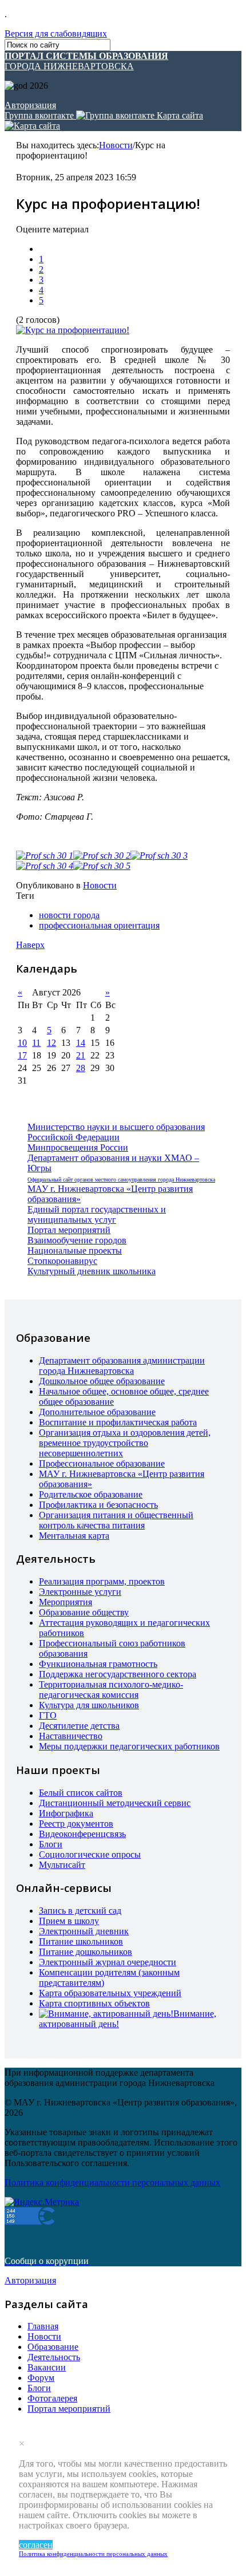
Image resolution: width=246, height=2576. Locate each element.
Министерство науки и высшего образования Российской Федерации (116, 1132)
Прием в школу (69, 1921)
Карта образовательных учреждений (110, 1993)
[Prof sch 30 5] (102, 866)
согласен (36, 2545)
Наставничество (71, 1736)
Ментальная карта (74, 1536)
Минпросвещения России (78, 1147)
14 (81, 1043)
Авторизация (30, 105)
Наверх (30, 945)
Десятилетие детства (79, 1726)
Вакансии (47, 2367)
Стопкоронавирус (62, 1261)
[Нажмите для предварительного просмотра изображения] (73, 330)
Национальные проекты (75, 1251)
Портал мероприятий (69, 1230)
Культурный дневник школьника (92, 1271)
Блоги (51, 1844)
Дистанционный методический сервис (115, 1803)
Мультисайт (62, 1865)
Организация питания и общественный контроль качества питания (116, 1520)
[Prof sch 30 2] (102, 856)
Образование (53, 2347)
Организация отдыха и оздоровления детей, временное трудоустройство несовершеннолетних (125, 1443)
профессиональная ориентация (99, 925)
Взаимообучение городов (77, 1240)
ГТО (48, 1715)
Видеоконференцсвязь (82, 1834)
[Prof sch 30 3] (159, 856)
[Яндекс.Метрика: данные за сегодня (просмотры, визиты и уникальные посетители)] (42, 2202)
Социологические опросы (90, 1854)
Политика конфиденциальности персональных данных (93, 2554)
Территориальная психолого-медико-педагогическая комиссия (111, 1690)
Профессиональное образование (102, 1463)
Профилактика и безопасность (98, 1505)
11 (36, 1043)
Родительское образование (91, 1494)
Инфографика (66, 1813)
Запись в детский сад (80, 1911)
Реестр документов (76, 1824)
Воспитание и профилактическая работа (118, 1422)
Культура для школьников (89, 1705)
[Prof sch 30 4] (45, 866)
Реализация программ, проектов (102, 1581)
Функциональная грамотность (98, 1664)
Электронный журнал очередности (108, 1962)
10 (22, 1043)
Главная (43, 2326)
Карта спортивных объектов (94, 2003)
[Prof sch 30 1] (45, 856)
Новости (116, 145)
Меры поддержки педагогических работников (129, 1746)
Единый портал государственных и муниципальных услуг (97, 1214)
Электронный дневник (84, 1931)
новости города (69, 915)
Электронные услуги (80, 1592)
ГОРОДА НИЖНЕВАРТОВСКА (86, 61)
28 (81, 1068)
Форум (41, 2378)
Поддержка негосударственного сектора (118, 1674)
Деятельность (54, 2357)
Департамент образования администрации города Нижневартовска (122, 1366)
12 (51, 1043)
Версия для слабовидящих (56, 33)
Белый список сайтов (81, 1793)
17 (22, 1055)
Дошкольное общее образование (102, 1381)
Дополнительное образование (97, 1412)
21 (81, 1055)
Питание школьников (81, 1941)
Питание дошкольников (86, 1952)
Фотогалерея (52, 2398)
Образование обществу (84, 1612)
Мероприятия (66, 1602)
